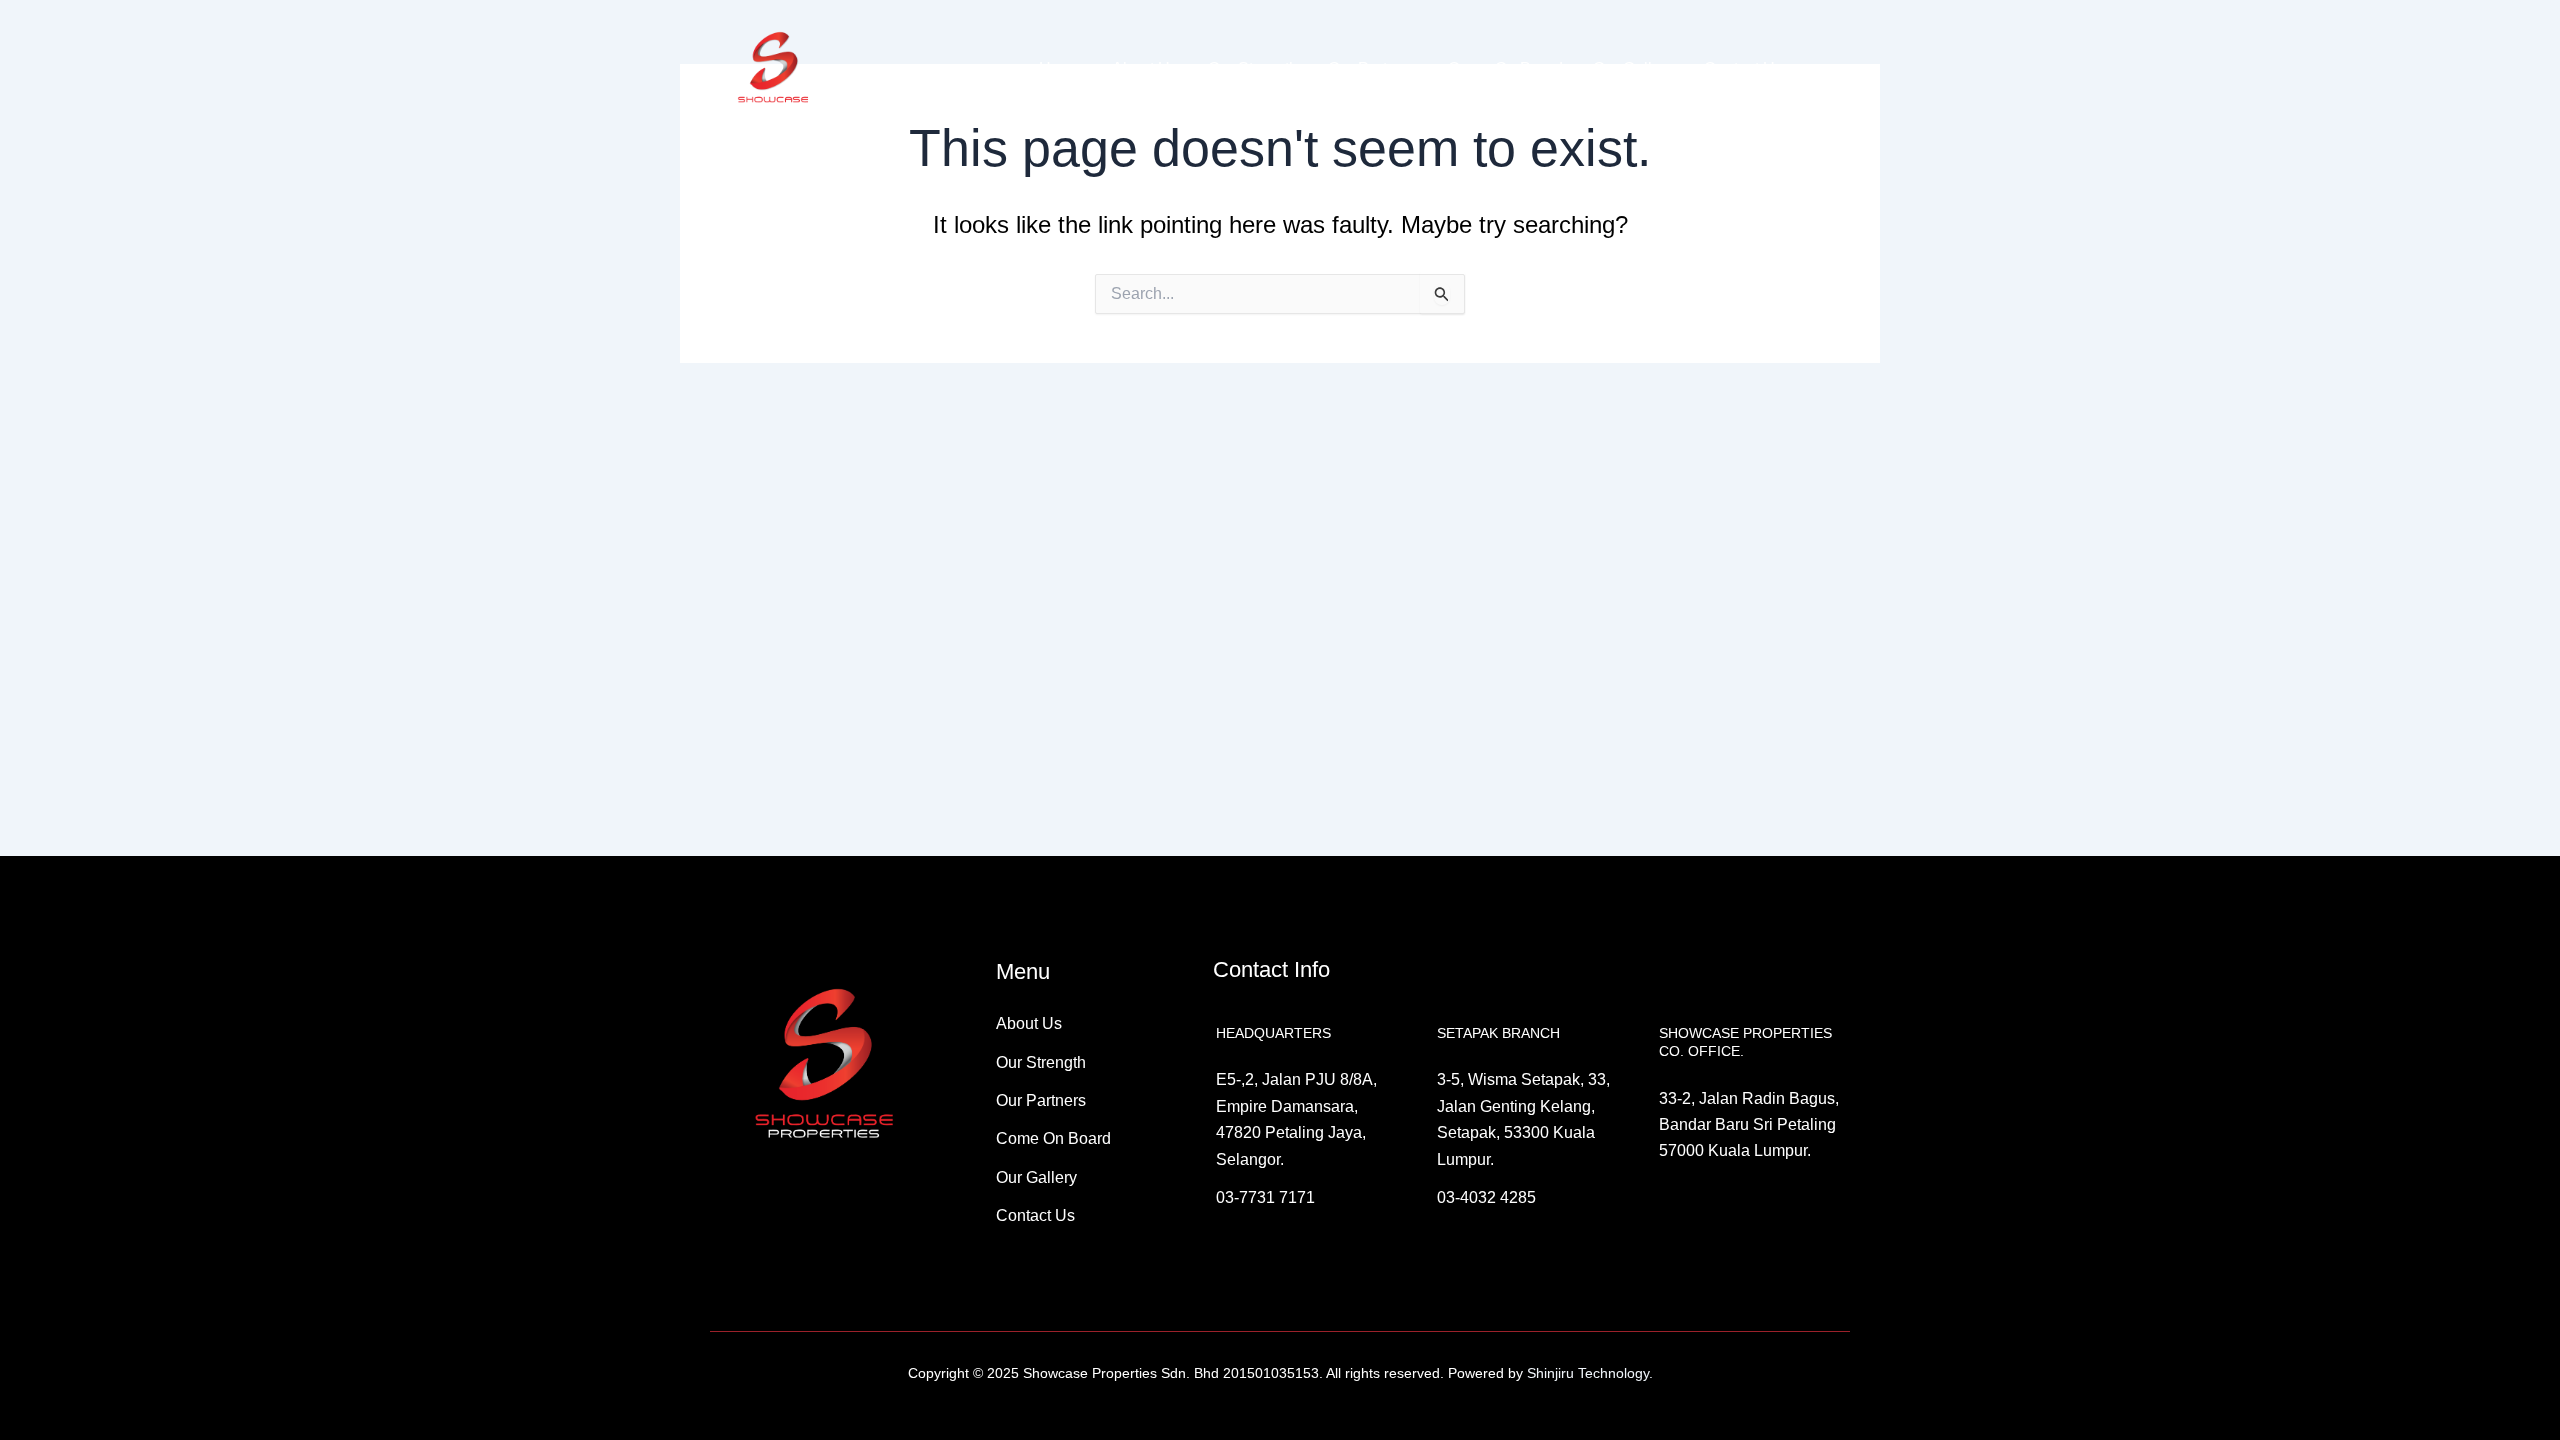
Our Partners (1373, 68)
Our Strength (1253, 68)
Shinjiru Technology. (1588, 1373)
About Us (1145, 68)
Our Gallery (1633, 68)
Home (1060, 68)
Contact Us (1743, 68)
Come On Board (1505, 68)
